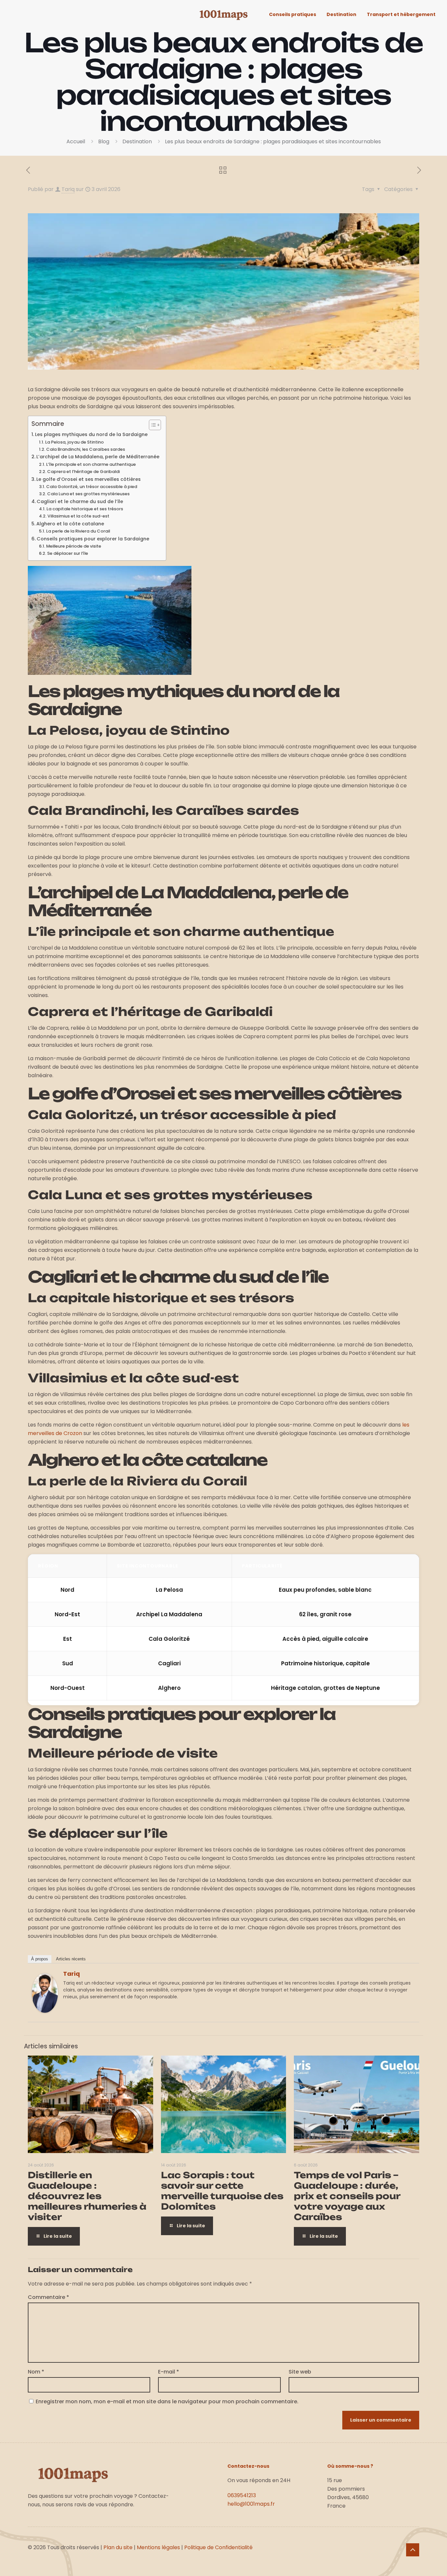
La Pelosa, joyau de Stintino (74, 442)
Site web (300, 2372)
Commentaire (48, 2297)
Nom (36, 2372)
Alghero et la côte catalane (70, 524)
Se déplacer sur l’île (68, 553)
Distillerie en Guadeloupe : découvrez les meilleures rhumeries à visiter (87, 2196)
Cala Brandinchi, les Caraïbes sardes (86, 449)
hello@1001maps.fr (251, 2504)
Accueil (76, 141)
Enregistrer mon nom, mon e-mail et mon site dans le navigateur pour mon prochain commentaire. (167, 2401)
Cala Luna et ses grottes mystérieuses (88, 494)
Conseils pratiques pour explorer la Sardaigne (93, 539)
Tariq (68, 189)
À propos (40, 1959)
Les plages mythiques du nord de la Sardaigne (91, 434)
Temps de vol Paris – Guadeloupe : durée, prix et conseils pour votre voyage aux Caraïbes (347, 2196)
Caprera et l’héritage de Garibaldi (83, 472)
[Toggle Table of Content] (152, 425)
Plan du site (118, 2547)
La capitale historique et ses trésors (85, 509)
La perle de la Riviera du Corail (78, 531)
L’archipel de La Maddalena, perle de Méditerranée (98, 457)
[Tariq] (45, 2011)
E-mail (169, 2372)
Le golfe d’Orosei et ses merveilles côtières (89, 479)
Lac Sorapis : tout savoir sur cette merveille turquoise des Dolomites (222, 2191)
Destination (137, 141)
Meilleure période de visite (74, 546)
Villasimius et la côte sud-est (78, 516)
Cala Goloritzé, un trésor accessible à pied (92, 487)
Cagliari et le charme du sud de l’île (80, 501)
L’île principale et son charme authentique (91, 464)
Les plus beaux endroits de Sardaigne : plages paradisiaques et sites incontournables (273, 141)
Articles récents (71, 1959)
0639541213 (242, 2495)
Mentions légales (158, 2547)
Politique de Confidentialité (218, 2547)
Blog (104, 141)
